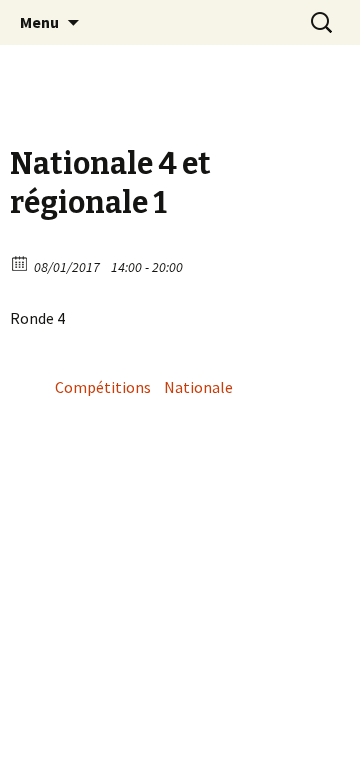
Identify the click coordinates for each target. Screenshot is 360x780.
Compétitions (103, 387)
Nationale (198, 387)
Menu (39, 22)
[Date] (20, 262)
